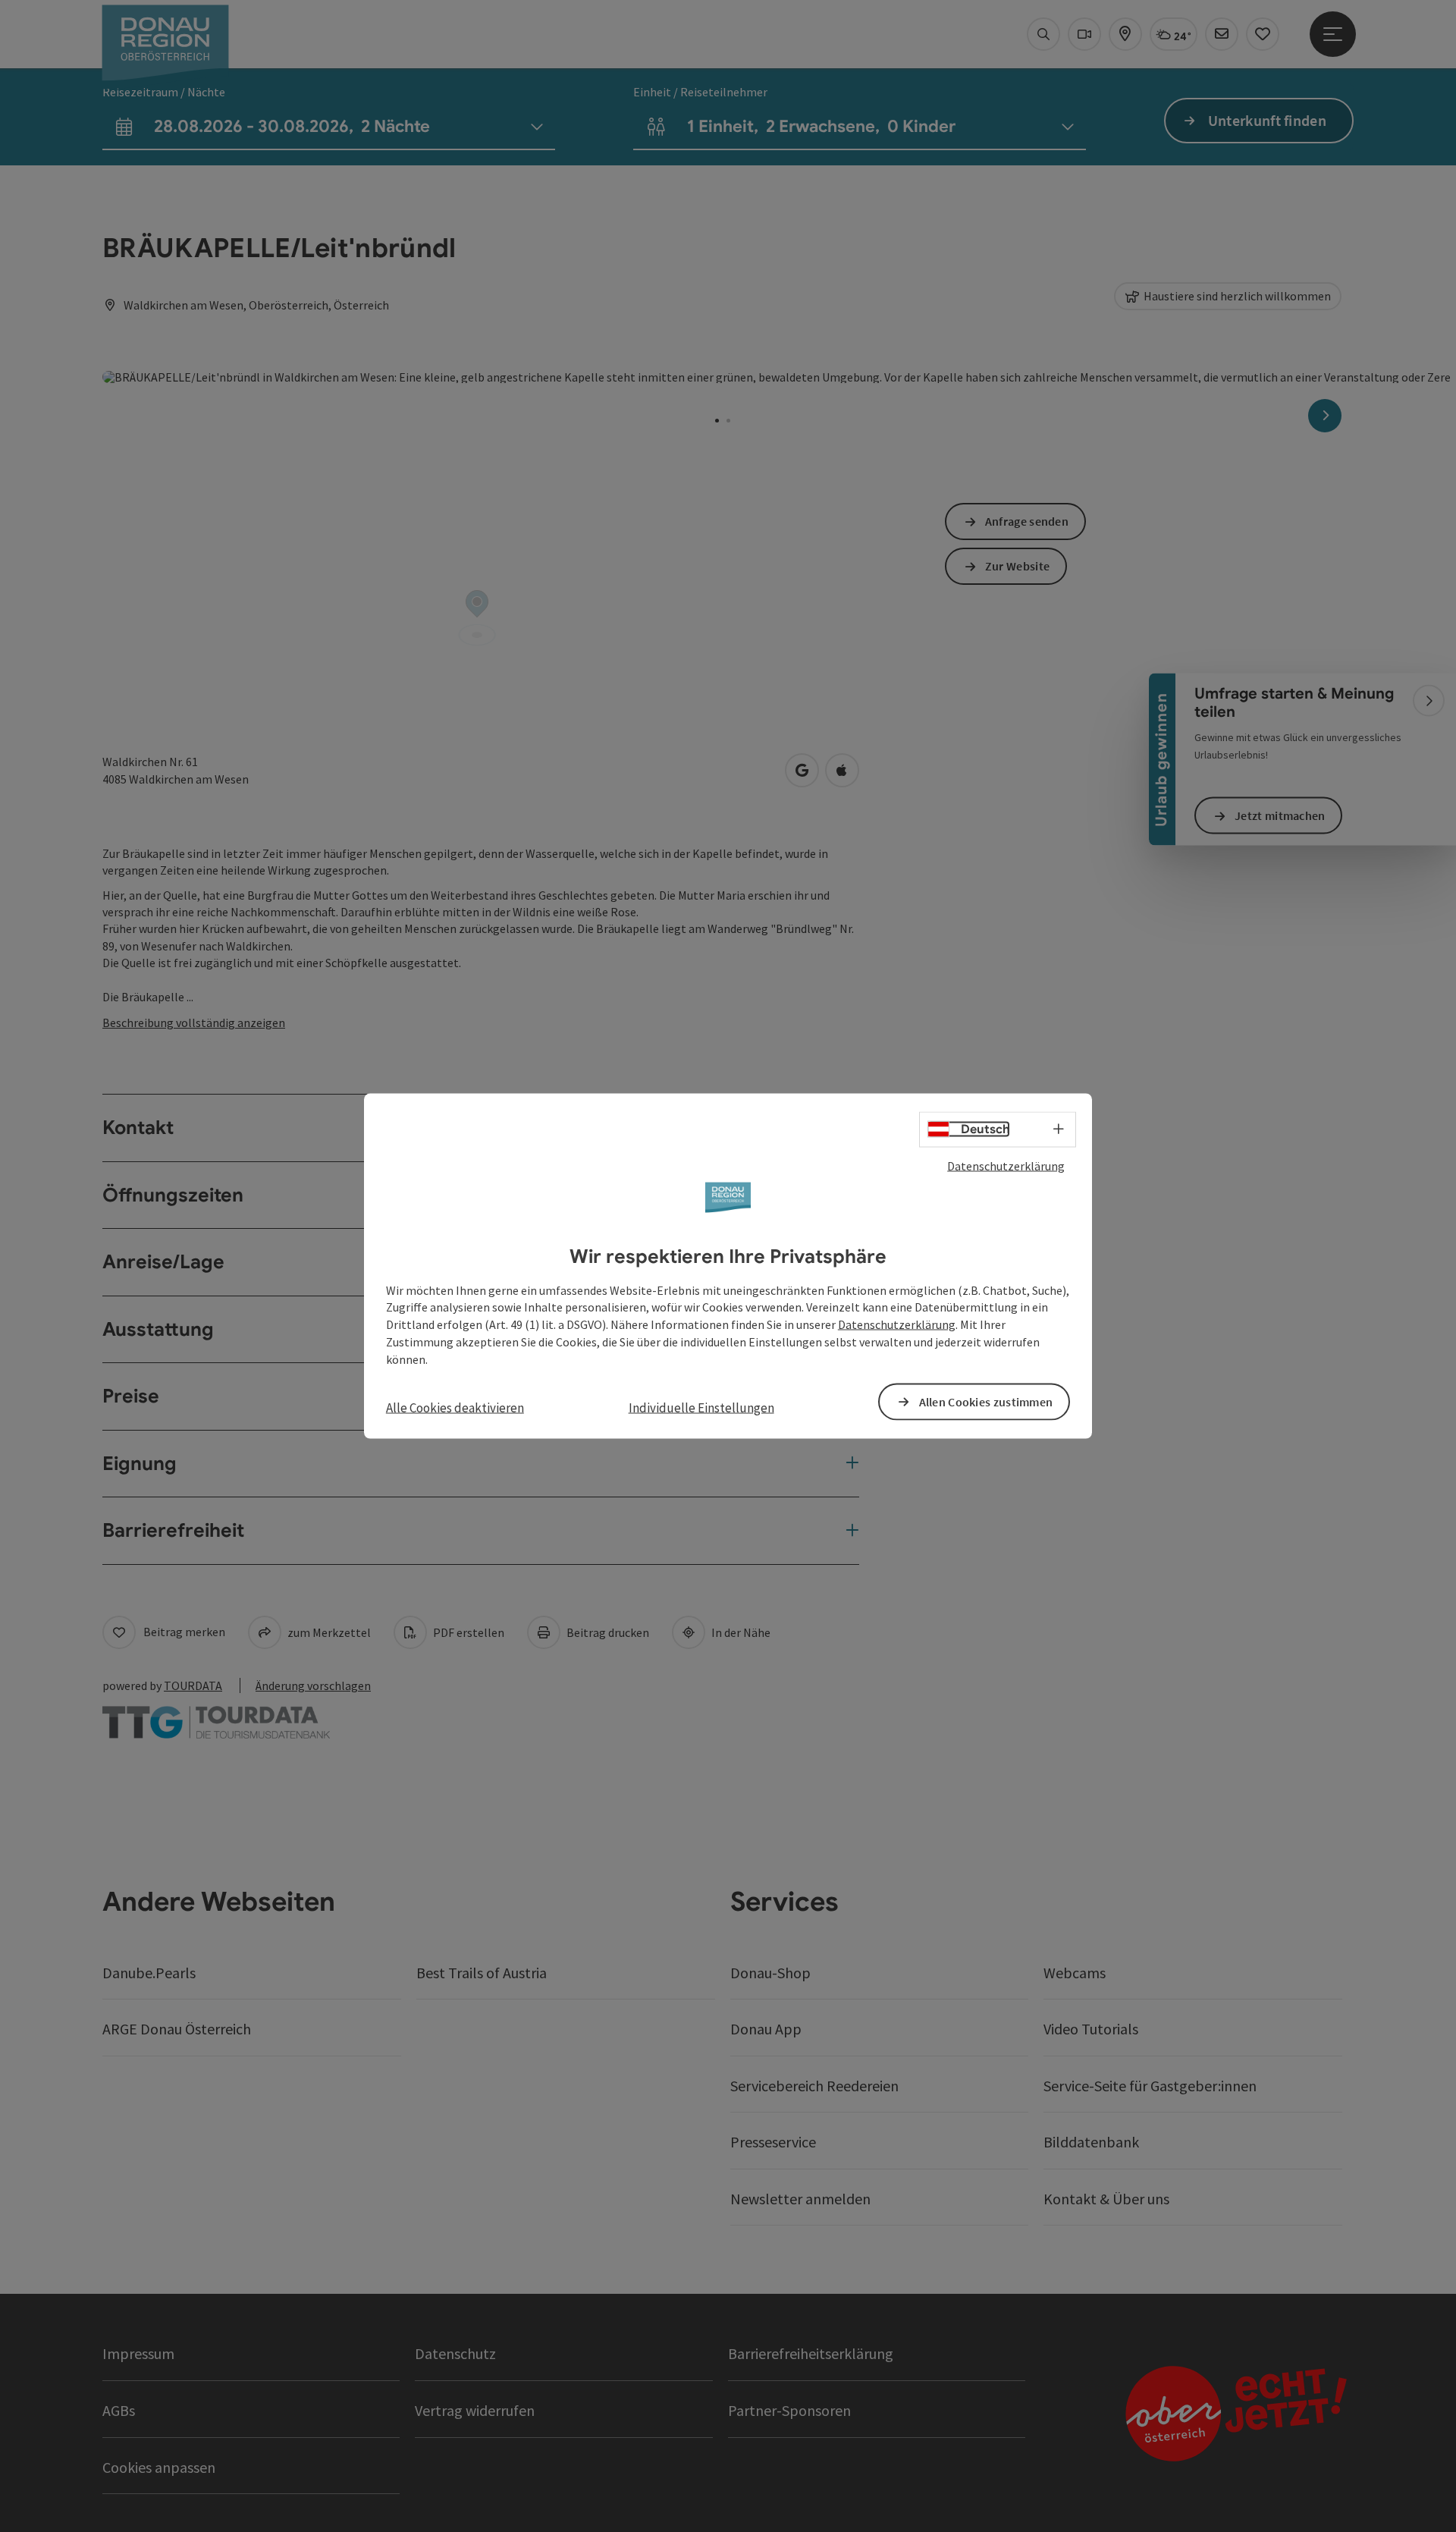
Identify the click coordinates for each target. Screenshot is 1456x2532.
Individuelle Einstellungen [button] (701, 1407)
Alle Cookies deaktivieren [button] (455, 1407)
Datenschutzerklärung (1006, 1166)
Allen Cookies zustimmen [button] (986, 1401)
